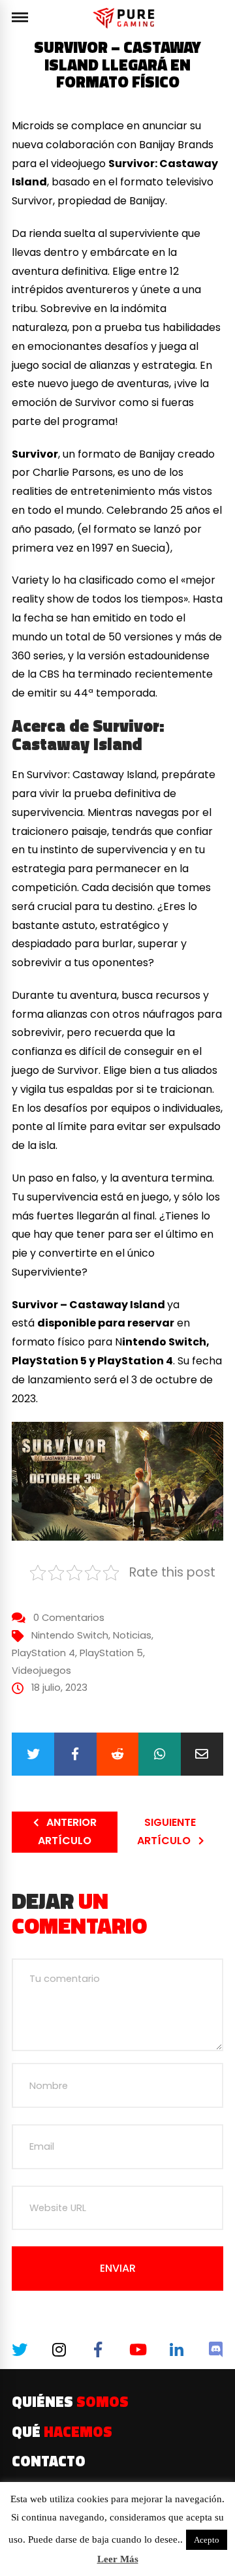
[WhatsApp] (160, 1754)
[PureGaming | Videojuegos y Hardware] (126, 18)
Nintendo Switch (70, 1635)
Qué (62, 2432)
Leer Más (118, 2559)
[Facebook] (75, 1754)
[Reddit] (118, 1754)
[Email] (202, 1754)
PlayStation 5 (111, 1653)
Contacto (49, 2461)
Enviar (118, 2268)
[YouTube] (137, 2349)
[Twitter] (33, 1754)
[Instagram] (58, 2349)
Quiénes (70, 2402)
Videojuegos (41, 1671)
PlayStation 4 (43, 1653)
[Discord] (215, 2349)
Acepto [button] (207, 2540)
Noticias (132, 1635)
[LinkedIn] (176, 2349)
